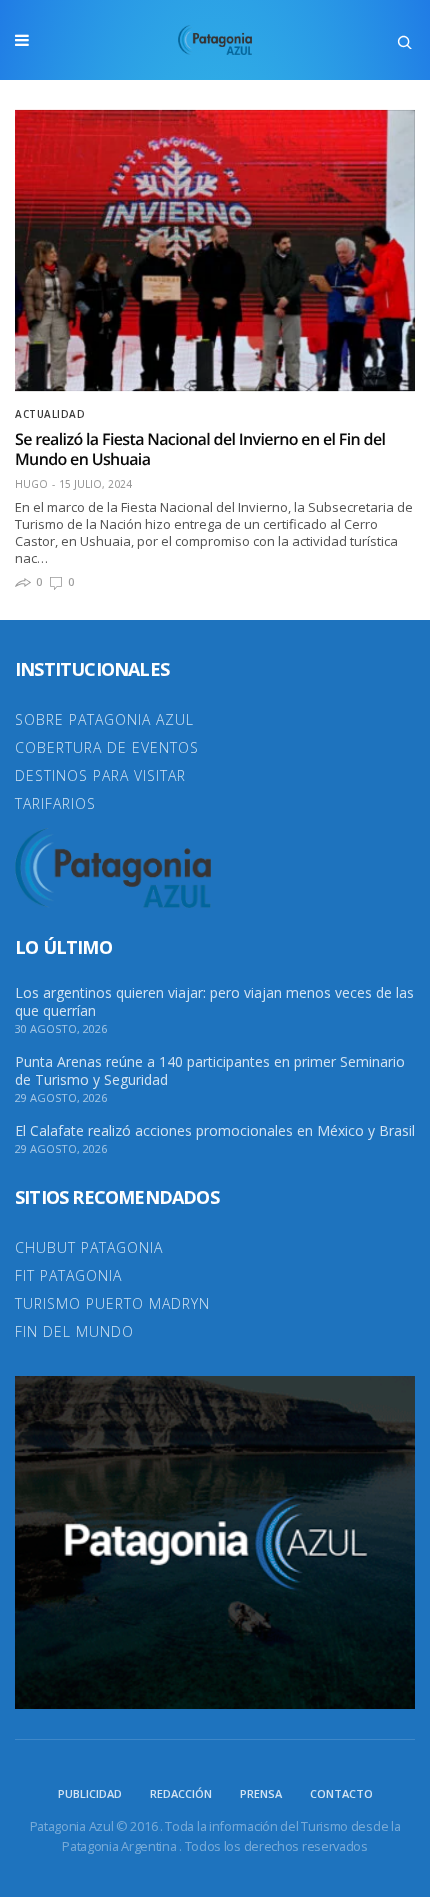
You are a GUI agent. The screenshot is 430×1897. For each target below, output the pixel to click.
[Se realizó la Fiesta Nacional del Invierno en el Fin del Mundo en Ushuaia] (215, 250)
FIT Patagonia (68, 1275)
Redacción (181, 1793)
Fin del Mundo (74, 1331)
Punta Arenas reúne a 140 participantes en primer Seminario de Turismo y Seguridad (210, 1071)
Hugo (31, 484)
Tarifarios (55, 803)
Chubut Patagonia (89, 1247)
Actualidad (50, 414)
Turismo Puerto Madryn (112, 1303)
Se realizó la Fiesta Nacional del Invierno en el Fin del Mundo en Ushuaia (200, 449)
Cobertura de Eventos (107, 747)
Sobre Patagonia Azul (104, 719)
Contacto (341, 1793)
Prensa (261, 1793)
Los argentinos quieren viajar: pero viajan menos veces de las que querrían (214, 1002)
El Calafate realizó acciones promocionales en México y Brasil (215, 1131)
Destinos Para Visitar (100, 775)
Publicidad (90, 1793)
